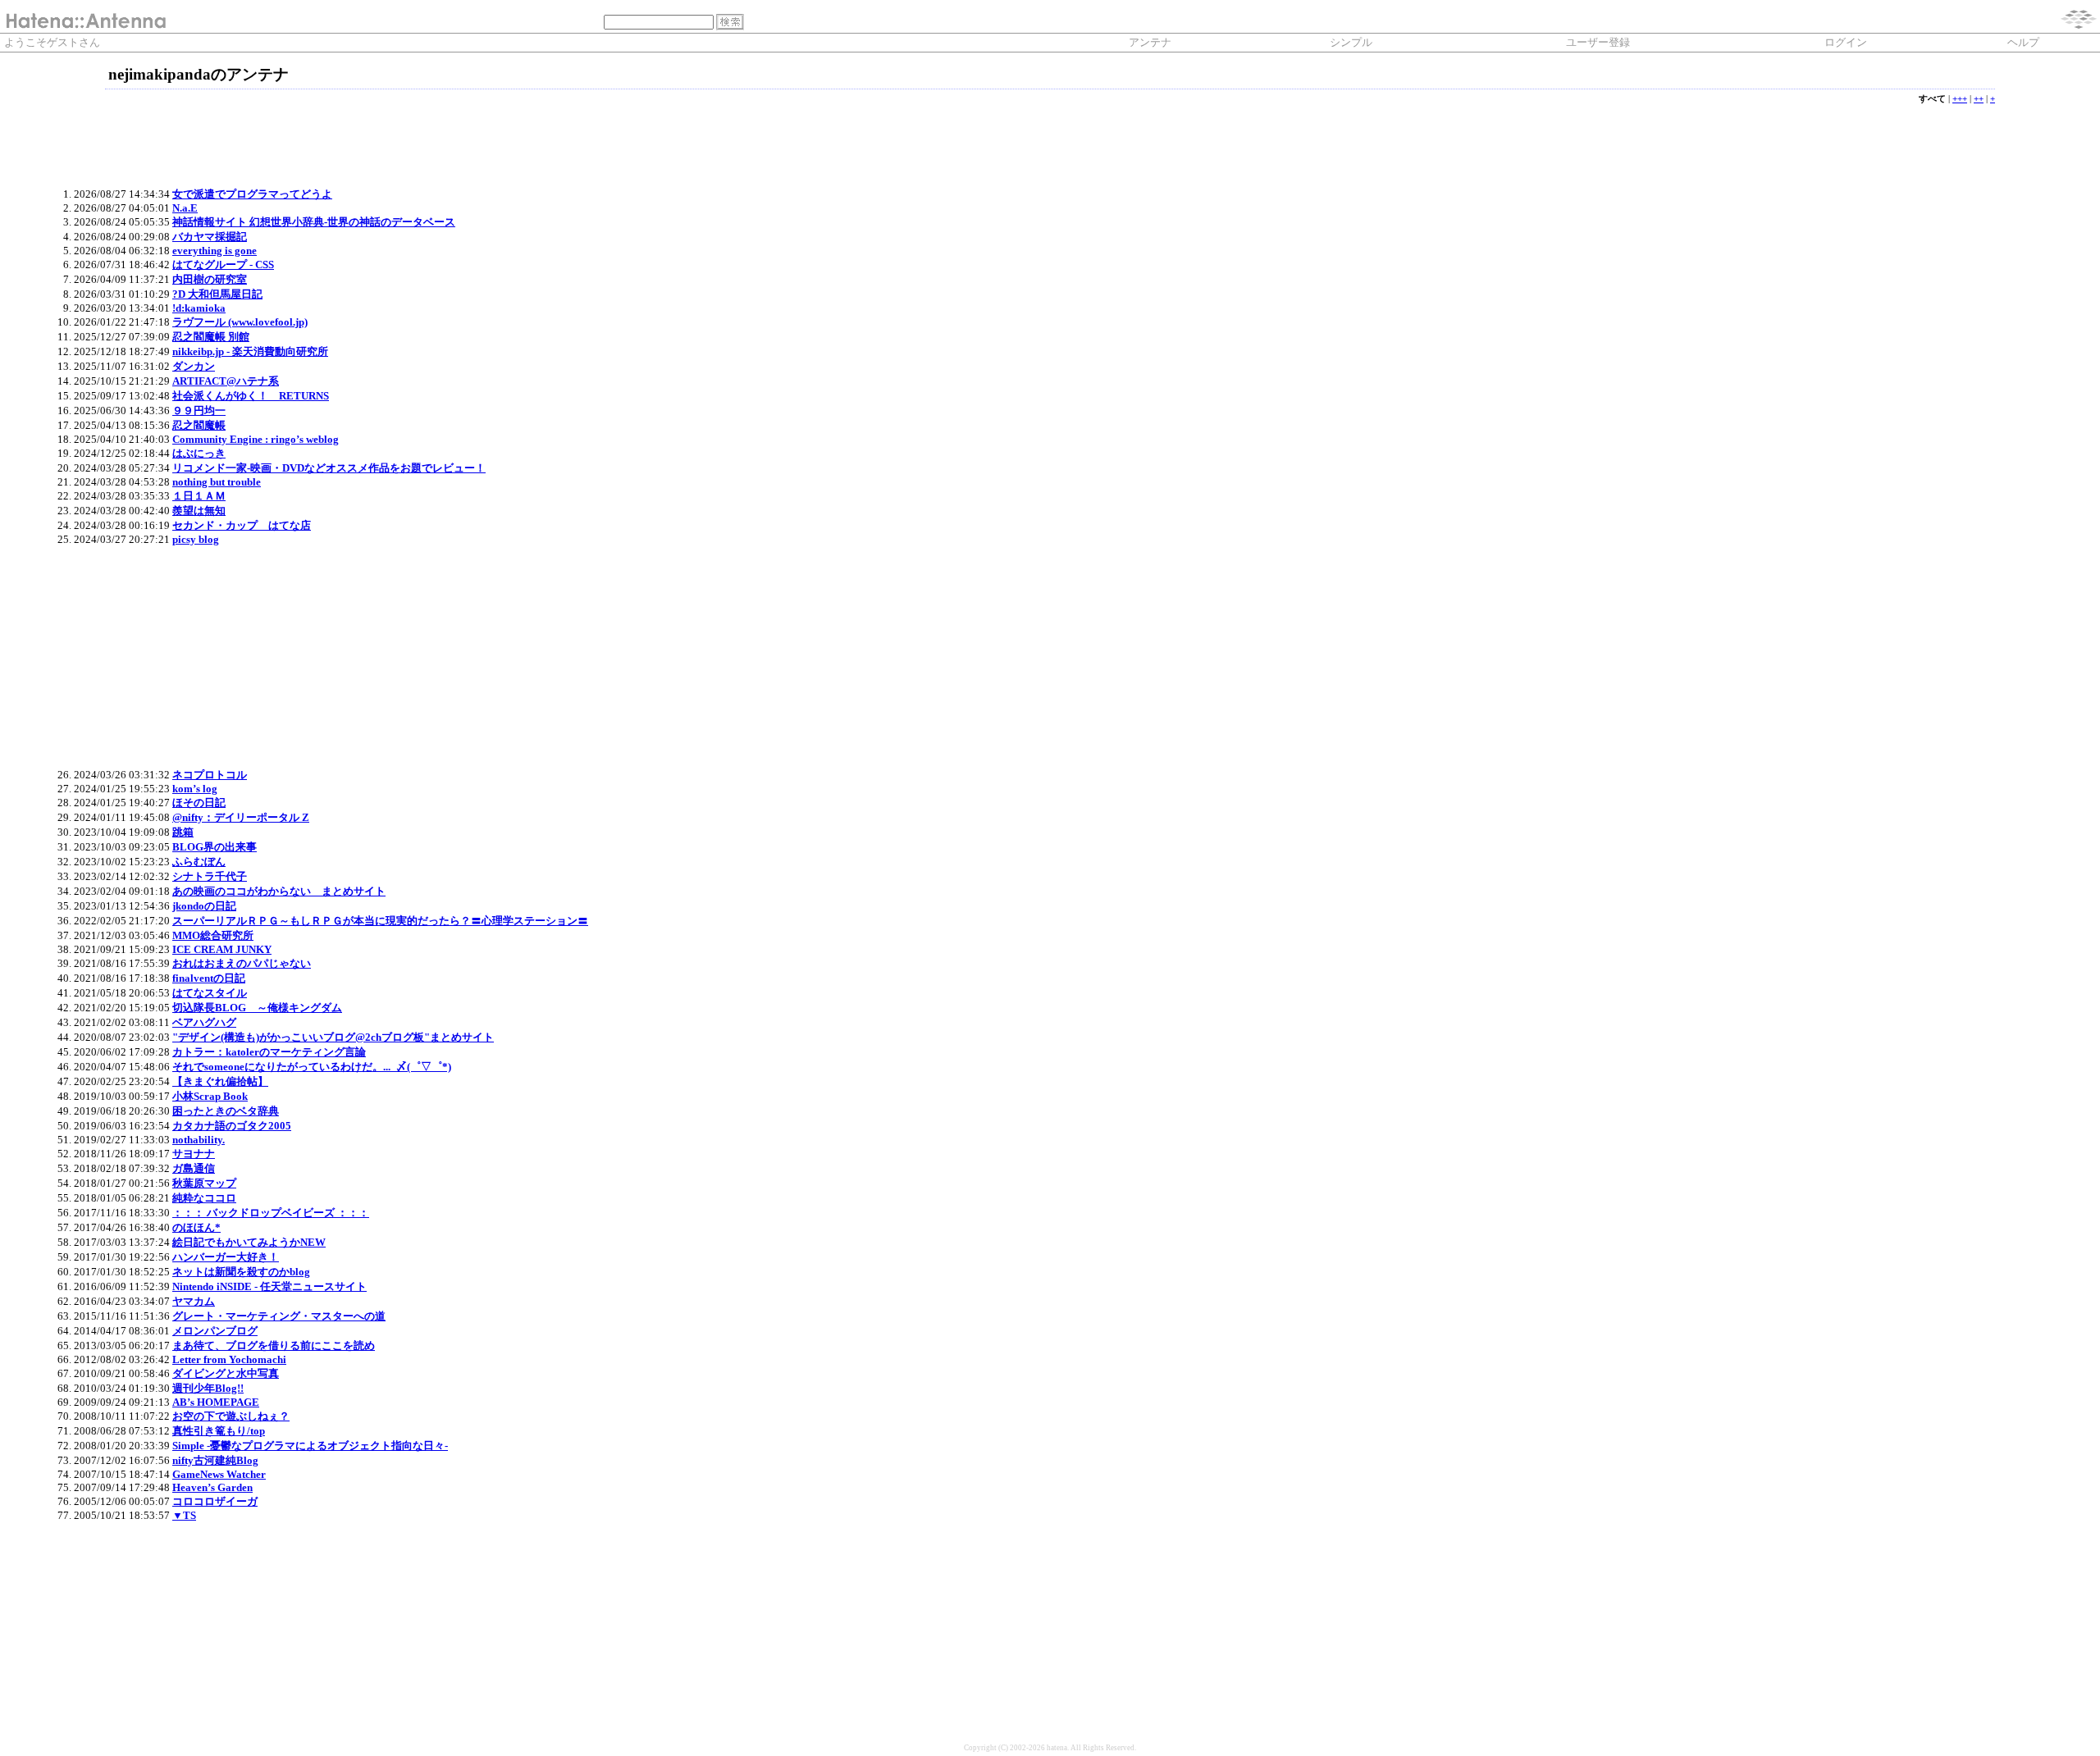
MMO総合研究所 (213, 935)
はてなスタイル (210, 993)
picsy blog (196, 539)
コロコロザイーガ (215, 1501)
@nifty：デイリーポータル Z (241, 817)
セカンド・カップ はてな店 (242, 525)
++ (1979, 99)
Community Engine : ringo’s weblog (256, 439)
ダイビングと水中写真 (226, 1373)
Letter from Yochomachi (229, 1359)
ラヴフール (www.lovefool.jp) (240, 322)
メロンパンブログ (215, 1331)
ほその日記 (199, 803)
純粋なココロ (204, 1198)
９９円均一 (199, 410)
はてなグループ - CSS (223, 265)
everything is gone (215, 251)
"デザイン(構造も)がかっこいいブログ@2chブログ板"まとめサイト (333, 1037)
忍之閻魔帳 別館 (211, 337)
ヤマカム (194, 1301)
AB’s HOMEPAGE (216, 1402)
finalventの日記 (209, 978)
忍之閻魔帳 (199, 425)
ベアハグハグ (204, 1022)
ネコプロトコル (210, 775)
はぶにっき (199, 453)
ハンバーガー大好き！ (226, 1257)
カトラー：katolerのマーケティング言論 (269, 1052)
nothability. (199, 1140)
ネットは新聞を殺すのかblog (241, 1272)
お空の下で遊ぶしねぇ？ (231, 1416)
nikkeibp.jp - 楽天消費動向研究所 (250, 351)
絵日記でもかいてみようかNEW (249, 1242)
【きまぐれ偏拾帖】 (220, 1081)
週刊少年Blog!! (208, 1388)
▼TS (184, 1515)
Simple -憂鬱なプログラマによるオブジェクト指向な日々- (310, 1446)
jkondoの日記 (204, 906)
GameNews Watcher (219, 1474)
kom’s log (195, 789)
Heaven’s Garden (212, 1487)
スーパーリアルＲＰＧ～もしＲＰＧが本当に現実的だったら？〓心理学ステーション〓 (380, 921)
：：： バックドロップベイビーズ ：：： (271, 1213)
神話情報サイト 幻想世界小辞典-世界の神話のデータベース (314, 222)
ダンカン (194, 366)
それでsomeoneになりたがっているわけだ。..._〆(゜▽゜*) (312, 1067)
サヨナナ (194, 1154)
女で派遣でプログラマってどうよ (252, 194)
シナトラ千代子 (210, 876)
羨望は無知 (199, 511)
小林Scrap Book (210, 1096)
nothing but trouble (217, 482)
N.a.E (185, 208)
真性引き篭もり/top (219, 1431)
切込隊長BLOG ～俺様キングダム (257, 1008)
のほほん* (196, 1227)
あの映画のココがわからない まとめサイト (279, 891)
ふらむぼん (199, 862)
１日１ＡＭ (199, 496)
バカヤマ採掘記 (210, 237)
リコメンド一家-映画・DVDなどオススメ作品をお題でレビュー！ (329, 468)
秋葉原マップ (204, 1183)
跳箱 (183, 832)
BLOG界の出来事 (215, 847)
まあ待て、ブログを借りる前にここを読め (274, 1346)
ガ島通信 (194, 1168)
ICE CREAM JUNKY (222, 949)
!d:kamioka (199, 308)
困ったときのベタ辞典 (226, 1111)
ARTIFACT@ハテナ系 (226, 381)
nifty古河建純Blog (215, 1460)
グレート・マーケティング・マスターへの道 (279, 1316)
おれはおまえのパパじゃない (242, 963)
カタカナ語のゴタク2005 (232, 1126)
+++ (1960, 99)
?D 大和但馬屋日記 (217, 294)
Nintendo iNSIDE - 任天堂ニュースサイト (269, 1286)
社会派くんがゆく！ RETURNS (251, 396)
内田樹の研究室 (210, 279)
